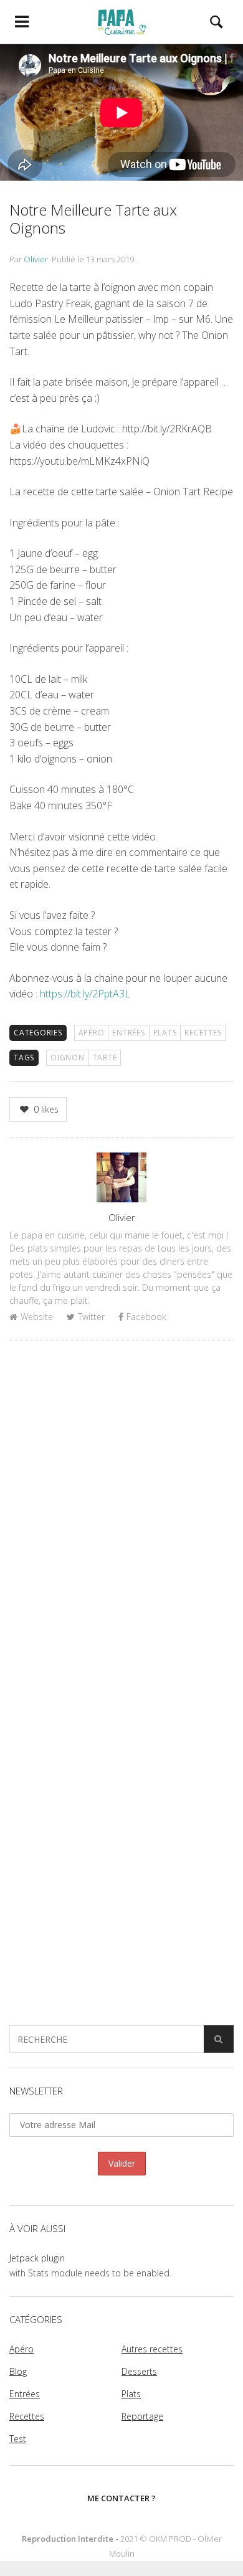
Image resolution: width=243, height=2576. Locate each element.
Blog (18, 2371)
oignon (68, 1057)
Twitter (91, 1317)
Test (18, 2439)
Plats (165, 1033)
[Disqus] (121, 1511)
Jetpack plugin (37, 2258)
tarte (105, 1057)
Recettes (203, 1033)
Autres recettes (152, 2349)
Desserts (139, 2371)
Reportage (142, 2416)
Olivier (36, 259)
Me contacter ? (121, 2498)
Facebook (146, 1317)
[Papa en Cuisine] (121, 22)
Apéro (92, 1033)
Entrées (128, 1033)
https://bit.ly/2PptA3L (85, 994)
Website (37, 1317)
